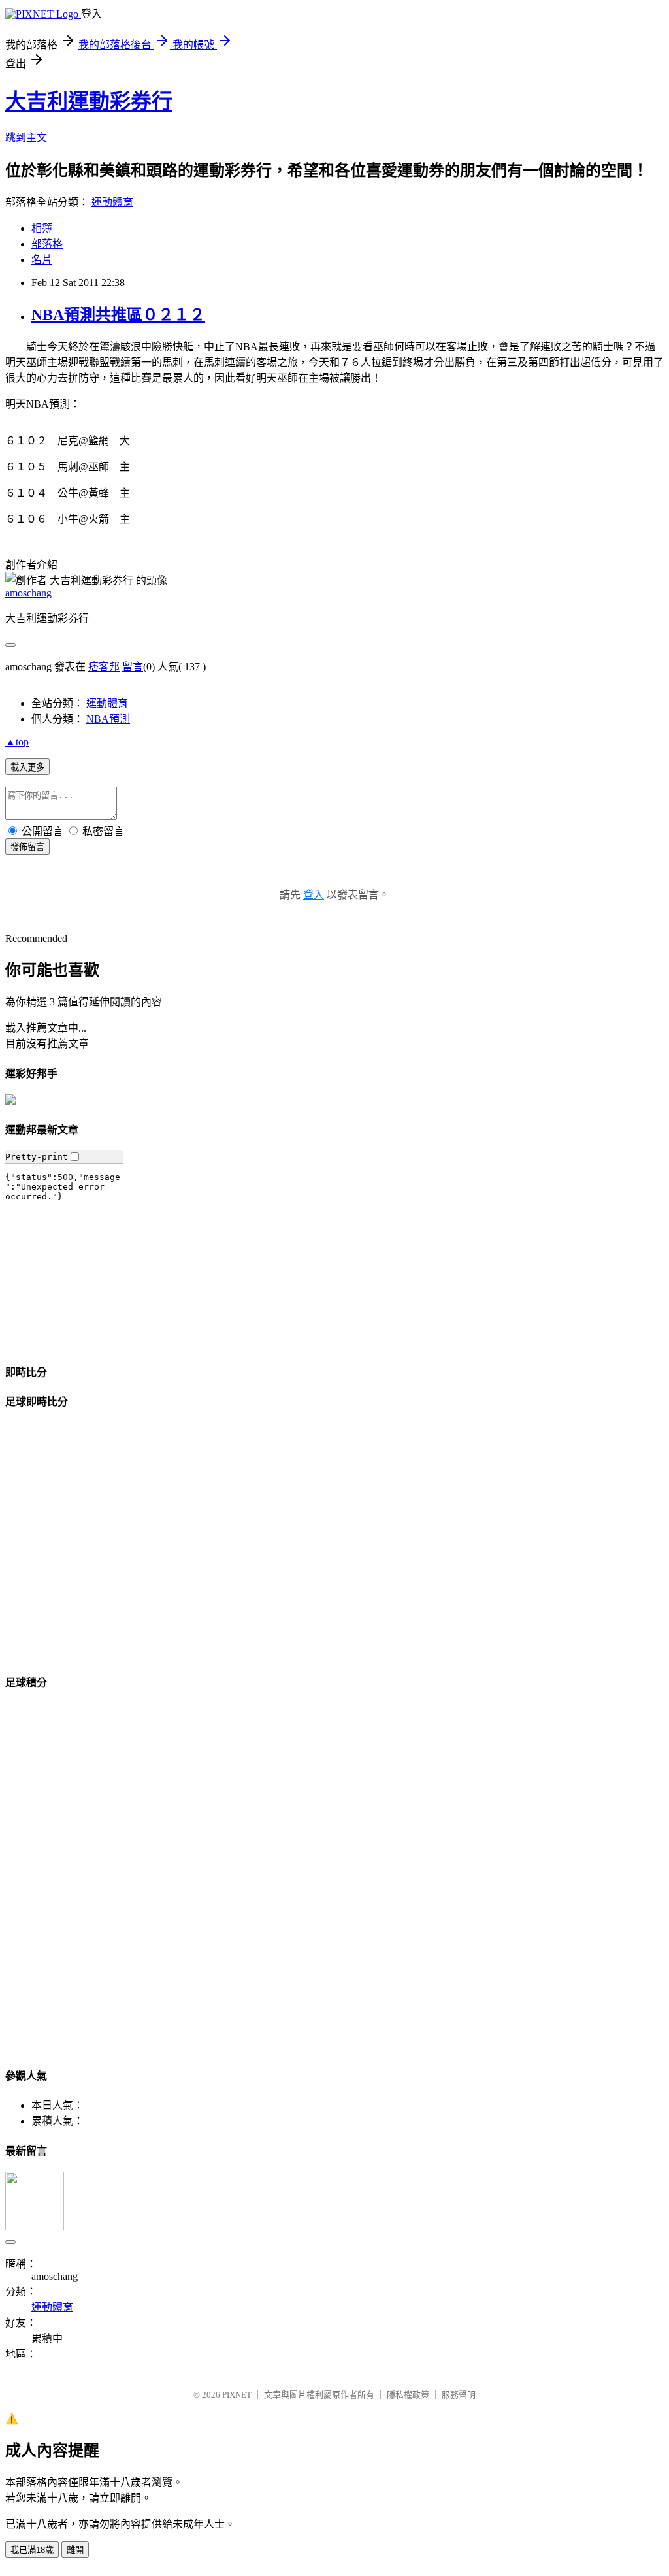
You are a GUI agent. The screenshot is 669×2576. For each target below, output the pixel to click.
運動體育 (112, 202)
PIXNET (237, 2395)
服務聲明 (459, 2395)
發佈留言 (27, 847)
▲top (17, 742)
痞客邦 (104, 667)
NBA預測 (108, 719)
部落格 (47, 244)
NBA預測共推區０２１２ (118, 315)
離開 (75, 2550)
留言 (133, 667)
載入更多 (27, 767)
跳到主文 (26, 138)
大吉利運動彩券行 (89, 101)
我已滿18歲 (32, 2550)
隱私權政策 (408, 2395)
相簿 (42, 228)
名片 (42, 260)
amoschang (28, 593)
